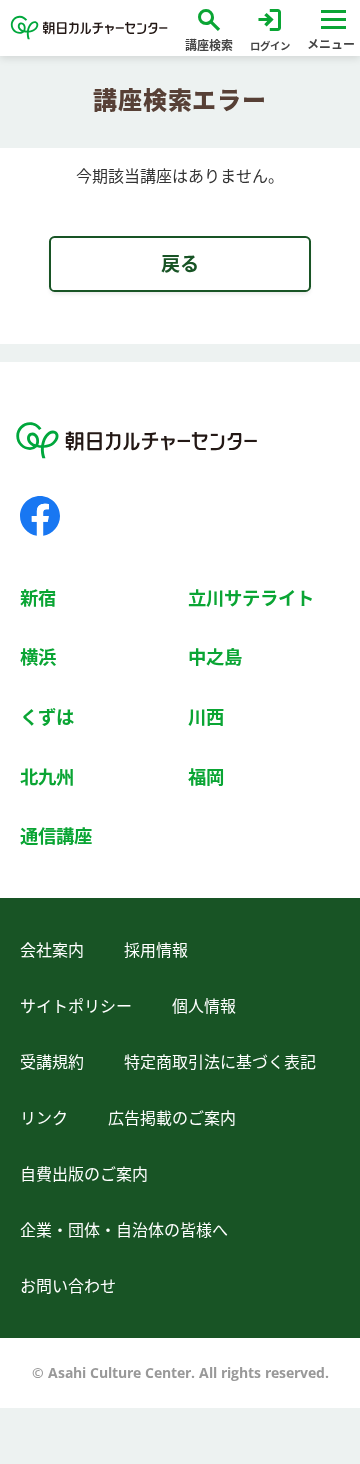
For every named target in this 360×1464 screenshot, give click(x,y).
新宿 (38, 597)
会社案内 (52, 950)
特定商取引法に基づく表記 (220, 1062)
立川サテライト (251, 597)
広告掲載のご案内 (172, 1118)
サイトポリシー (76, 1006)
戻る (180, 263)
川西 (206, 716)
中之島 (215, 656)
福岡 (206, 776)
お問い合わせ (68, 1286)
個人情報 (204, 1006)
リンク (44, 1118)
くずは (47, 716)
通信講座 (56, 835)
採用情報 (156, 950)
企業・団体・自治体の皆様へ (124, 1230)
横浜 (38, 656)
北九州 (47, 776)
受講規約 (52, 1062)
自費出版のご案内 (84, 1174)
